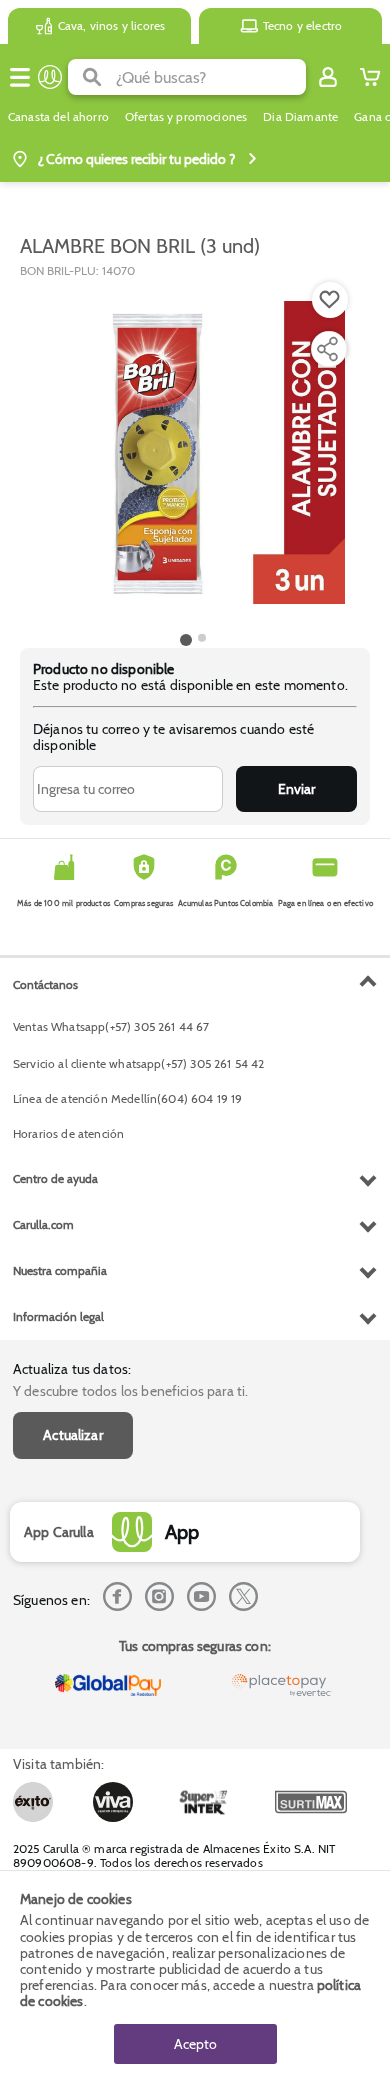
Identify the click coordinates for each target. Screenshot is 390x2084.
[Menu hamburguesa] (20, 77)
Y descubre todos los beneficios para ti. (130, 1391)
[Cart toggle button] (370, 77)
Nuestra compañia (60, 1270)
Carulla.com (43, 1224)
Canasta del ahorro (58, 117)
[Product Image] (193, 453)
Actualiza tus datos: (72, 1369)
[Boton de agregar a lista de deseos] (330, 300)
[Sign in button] (328, 77)
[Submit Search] (92, 77)
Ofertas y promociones (186, 117)
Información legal (58, 1316)
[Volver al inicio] (50, 77)
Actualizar (73, 1435)
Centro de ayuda (55, 1178)
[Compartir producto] (327, 349)
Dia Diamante (300, 117)
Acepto (195, 2044)
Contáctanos (45, 984)
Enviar (296, 789)
